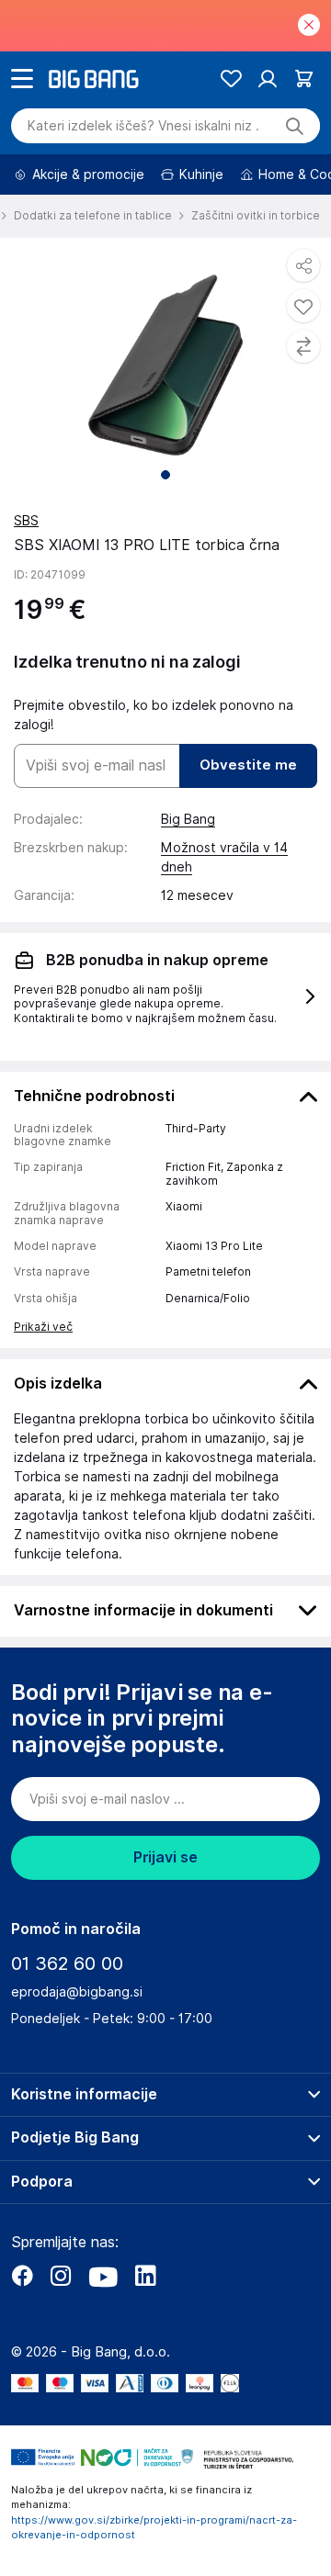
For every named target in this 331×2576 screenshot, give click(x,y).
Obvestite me (248, 765)
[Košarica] (304, 79)
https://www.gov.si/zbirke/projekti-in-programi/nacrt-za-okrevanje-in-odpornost (154, 2528)
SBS (26, 521)
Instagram (61, 2276)
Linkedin (145, 2276)
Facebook (22, 2276)
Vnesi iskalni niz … (143, 126)
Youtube (103, 2276)
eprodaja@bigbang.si (77, 1992)
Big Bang (188, 819)
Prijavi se (165, 1857)
